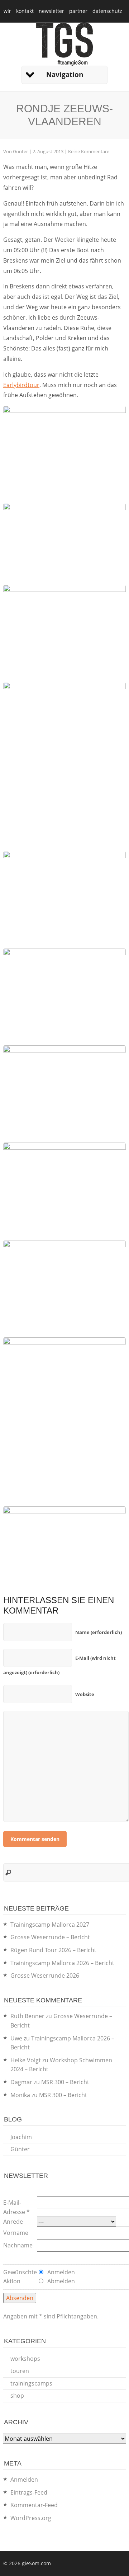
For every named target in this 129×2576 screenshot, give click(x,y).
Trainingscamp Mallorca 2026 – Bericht (62, 1963)
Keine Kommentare (89, 151)
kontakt (25, 11)
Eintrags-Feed (29, 2492)
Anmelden (24, 2480)
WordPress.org (31, 2518)
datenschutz (107, 11)
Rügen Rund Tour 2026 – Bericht (53, 1950)
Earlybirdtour (21, 385)
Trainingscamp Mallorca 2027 (50, 1925)
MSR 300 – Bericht (65, 2082)
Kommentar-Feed (34, 2505)
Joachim (21, 2137)
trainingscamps (31, 2383)
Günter (20, 151)
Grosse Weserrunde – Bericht (50, 1937)
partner (78, 11)
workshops (25, 2359)
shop (17, 2396)
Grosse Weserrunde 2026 (45, 1975)
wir (7, 11)
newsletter (51, 11)
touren (20, 2371)
